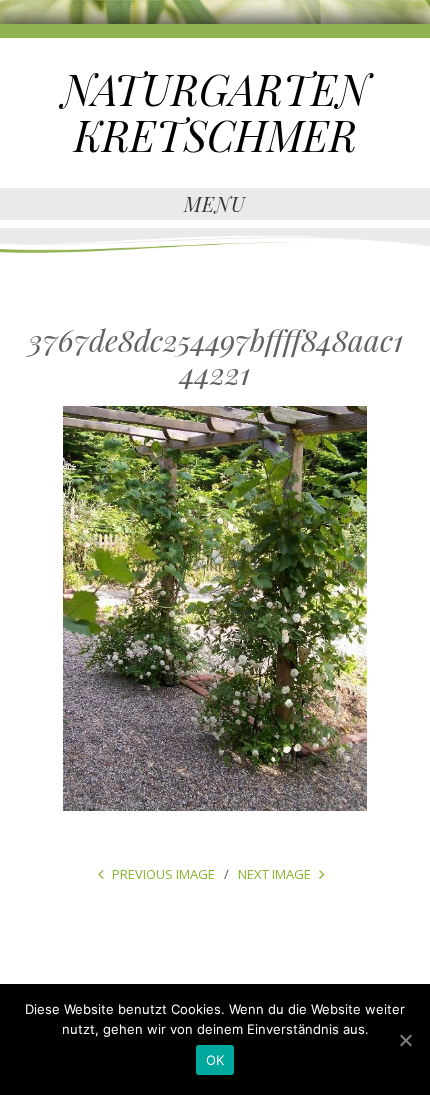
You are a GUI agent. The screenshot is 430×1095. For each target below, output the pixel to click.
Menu (215, 203)
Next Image (274, 874)
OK (215, 1060)
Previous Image (163, 874)
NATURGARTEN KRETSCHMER (215, 112)
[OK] (405, 1040)
